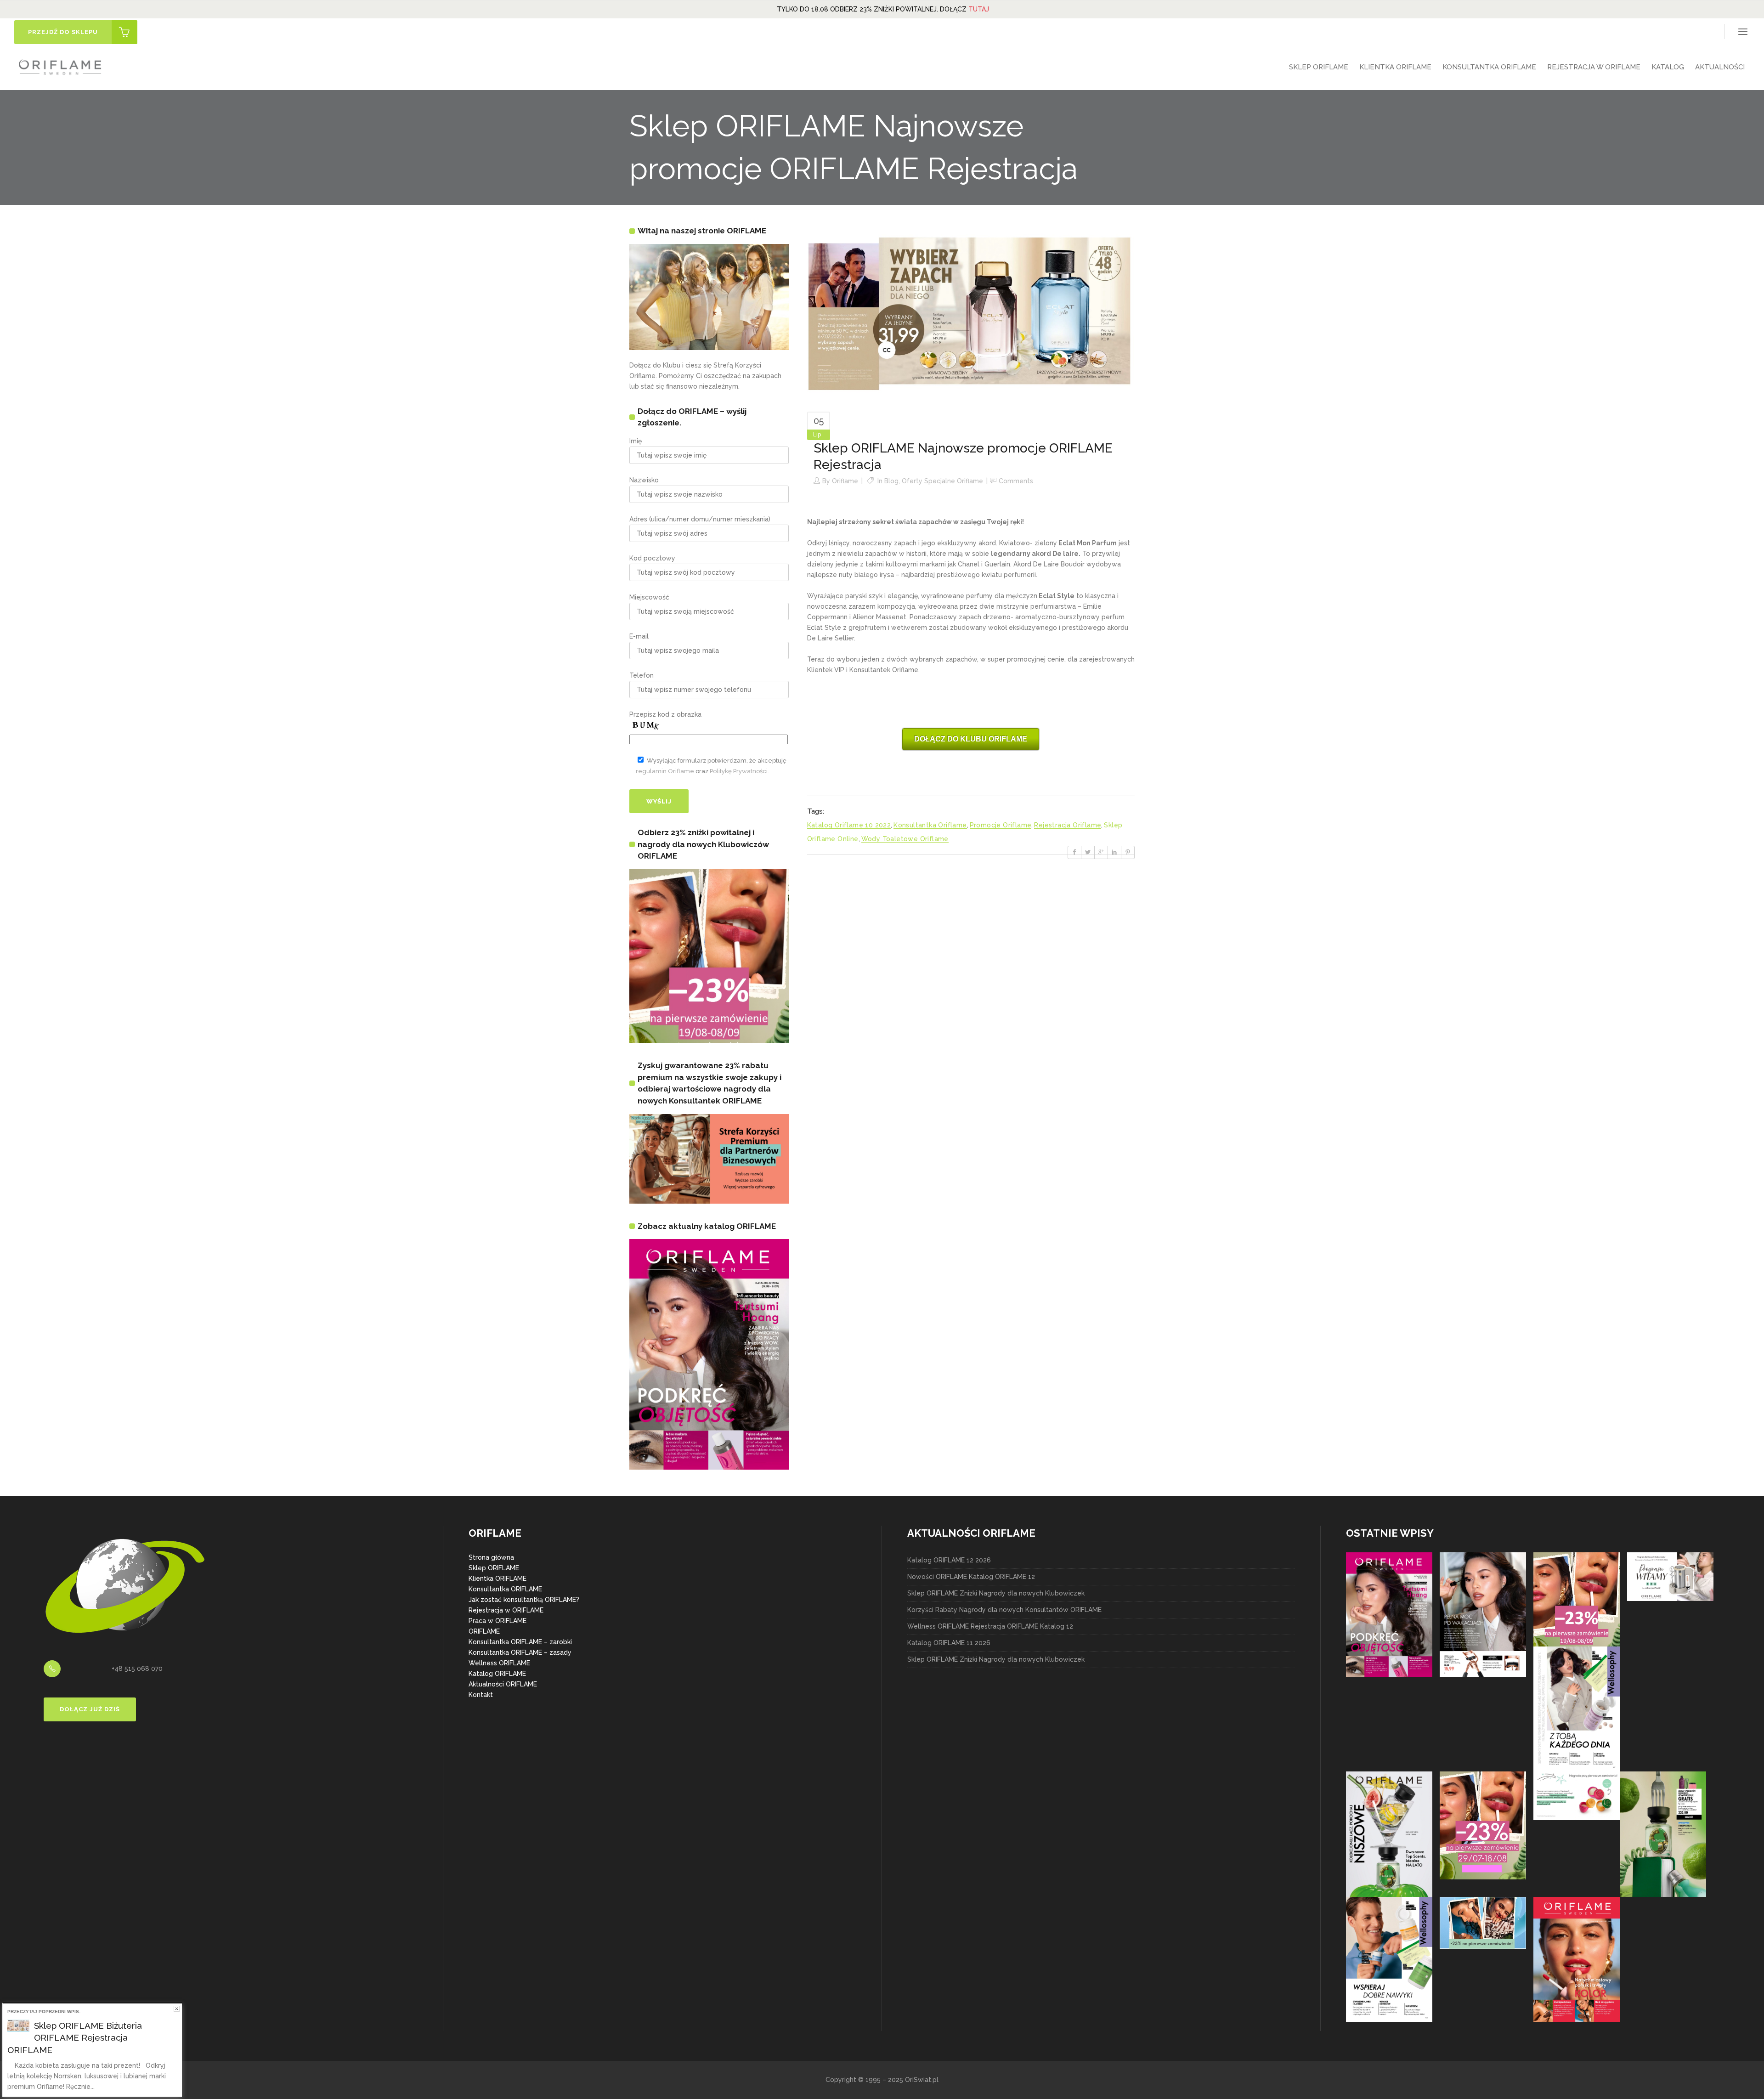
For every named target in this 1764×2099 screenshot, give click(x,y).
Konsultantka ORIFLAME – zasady (520, 1652)
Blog (891, 481)
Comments (1016, 481)
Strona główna (491, 1557)
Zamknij (177, 2009)
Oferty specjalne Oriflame (942, 481)
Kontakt (481, 1695)
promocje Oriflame (1001, 825)
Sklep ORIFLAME (494, 1568)
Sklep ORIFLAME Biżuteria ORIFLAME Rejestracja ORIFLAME (75, 2038)
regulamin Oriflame (665, 771)
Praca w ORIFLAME (498, 1621)
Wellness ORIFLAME (499, 1663)
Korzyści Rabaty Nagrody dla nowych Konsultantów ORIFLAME (1004, 1610)
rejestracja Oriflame (1068, 825)
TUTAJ (979, 9)
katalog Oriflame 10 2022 (849, 825)
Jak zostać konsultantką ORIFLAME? (524, 1600)
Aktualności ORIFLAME (503, 1684)
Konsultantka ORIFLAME (505, 1589)
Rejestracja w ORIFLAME (506, 1610)
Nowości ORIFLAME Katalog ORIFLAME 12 (971, 1577)
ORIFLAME (484, 1631)
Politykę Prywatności (739, 771)
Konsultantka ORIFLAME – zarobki (520, 1642)
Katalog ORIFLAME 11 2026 (949, 1643)
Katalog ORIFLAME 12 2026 (949, 1560)
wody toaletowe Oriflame (905, 839)
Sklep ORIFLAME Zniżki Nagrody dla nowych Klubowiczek (996, 1593)
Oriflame (845, 481)
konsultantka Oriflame (930, 825)
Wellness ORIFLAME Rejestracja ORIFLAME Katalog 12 (990, 1626)
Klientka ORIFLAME (498, 1578)
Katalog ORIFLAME (497, 1674)
